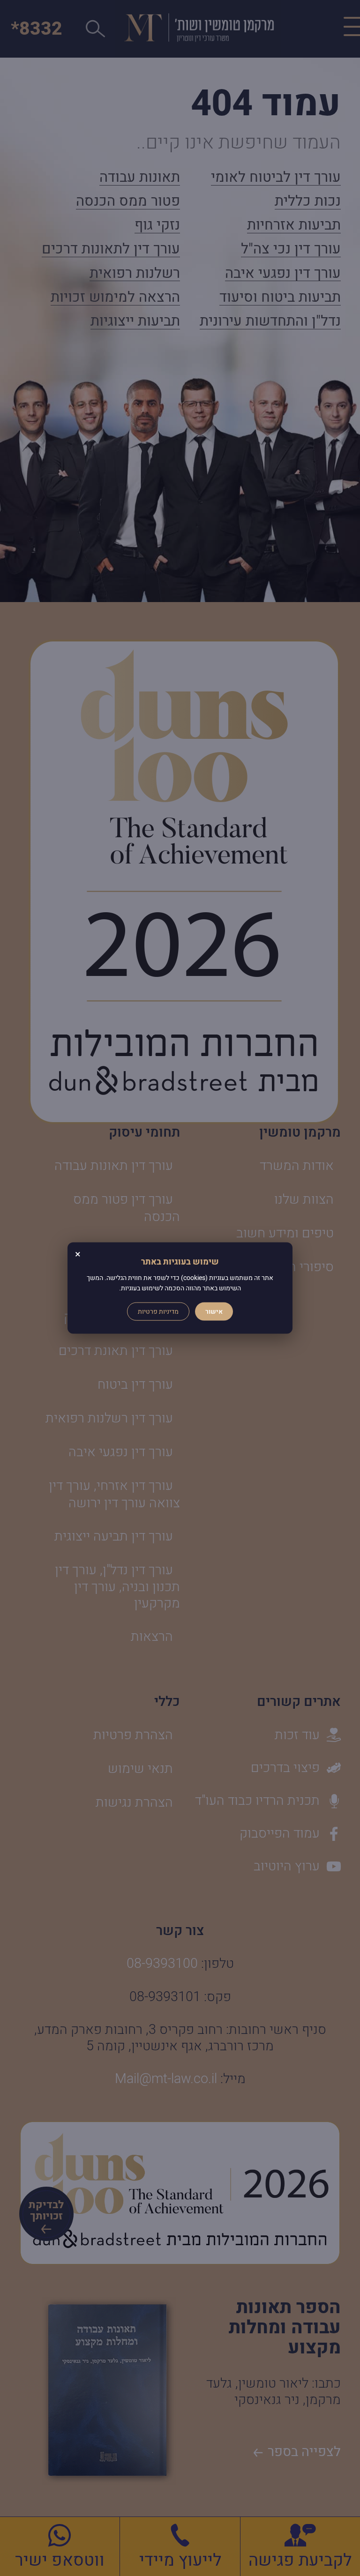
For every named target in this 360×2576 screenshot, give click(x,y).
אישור (214, 1311)
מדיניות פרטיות (158, 1311)
